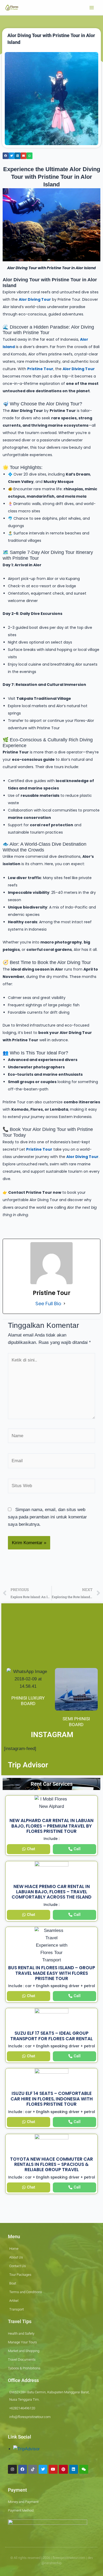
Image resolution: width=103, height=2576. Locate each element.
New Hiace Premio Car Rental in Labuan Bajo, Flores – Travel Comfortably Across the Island (51, 1892)
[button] (6, 156)
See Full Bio (48, 1304)
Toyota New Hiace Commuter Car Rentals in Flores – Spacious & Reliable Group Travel (51, 2164)
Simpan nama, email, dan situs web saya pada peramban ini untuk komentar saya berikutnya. (47, 1517)
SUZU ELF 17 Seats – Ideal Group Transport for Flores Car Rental (51, 2036)
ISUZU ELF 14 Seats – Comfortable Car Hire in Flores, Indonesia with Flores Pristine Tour (52, 2099)
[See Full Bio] (64, 1304)
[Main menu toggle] (92, 8)
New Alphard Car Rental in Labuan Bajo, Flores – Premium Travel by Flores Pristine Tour (51, 1826)
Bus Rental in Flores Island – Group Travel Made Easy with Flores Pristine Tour (52, 1973)
